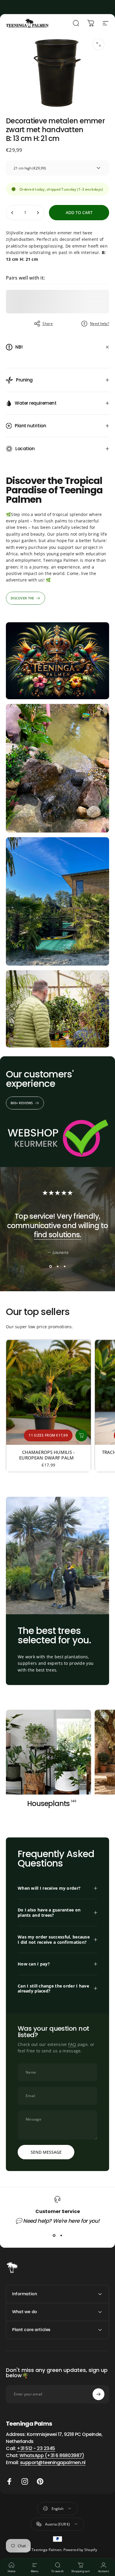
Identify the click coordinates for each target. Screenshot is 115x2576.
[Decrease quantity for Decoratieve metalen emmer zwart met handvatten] (12, 213)
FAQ (72, 2044)
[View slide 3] (65, 1266)
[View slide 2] (57, 1266)
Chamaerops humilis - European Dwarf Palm (48, 1455)
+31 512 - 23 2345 (36, 2448)
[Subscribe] (98, 2394)
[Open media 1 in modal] (98, 44)
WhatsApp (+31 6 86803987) (52, 2455)
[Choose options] (81, 1435)
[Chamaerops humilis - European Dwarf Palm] (49, 1392)
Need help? (100, 323)
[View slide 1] (50, 1266)
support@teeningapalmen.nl (53, 2462)
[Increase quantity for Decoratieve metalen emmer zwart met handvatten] (38, 213)
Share (47, 323)
